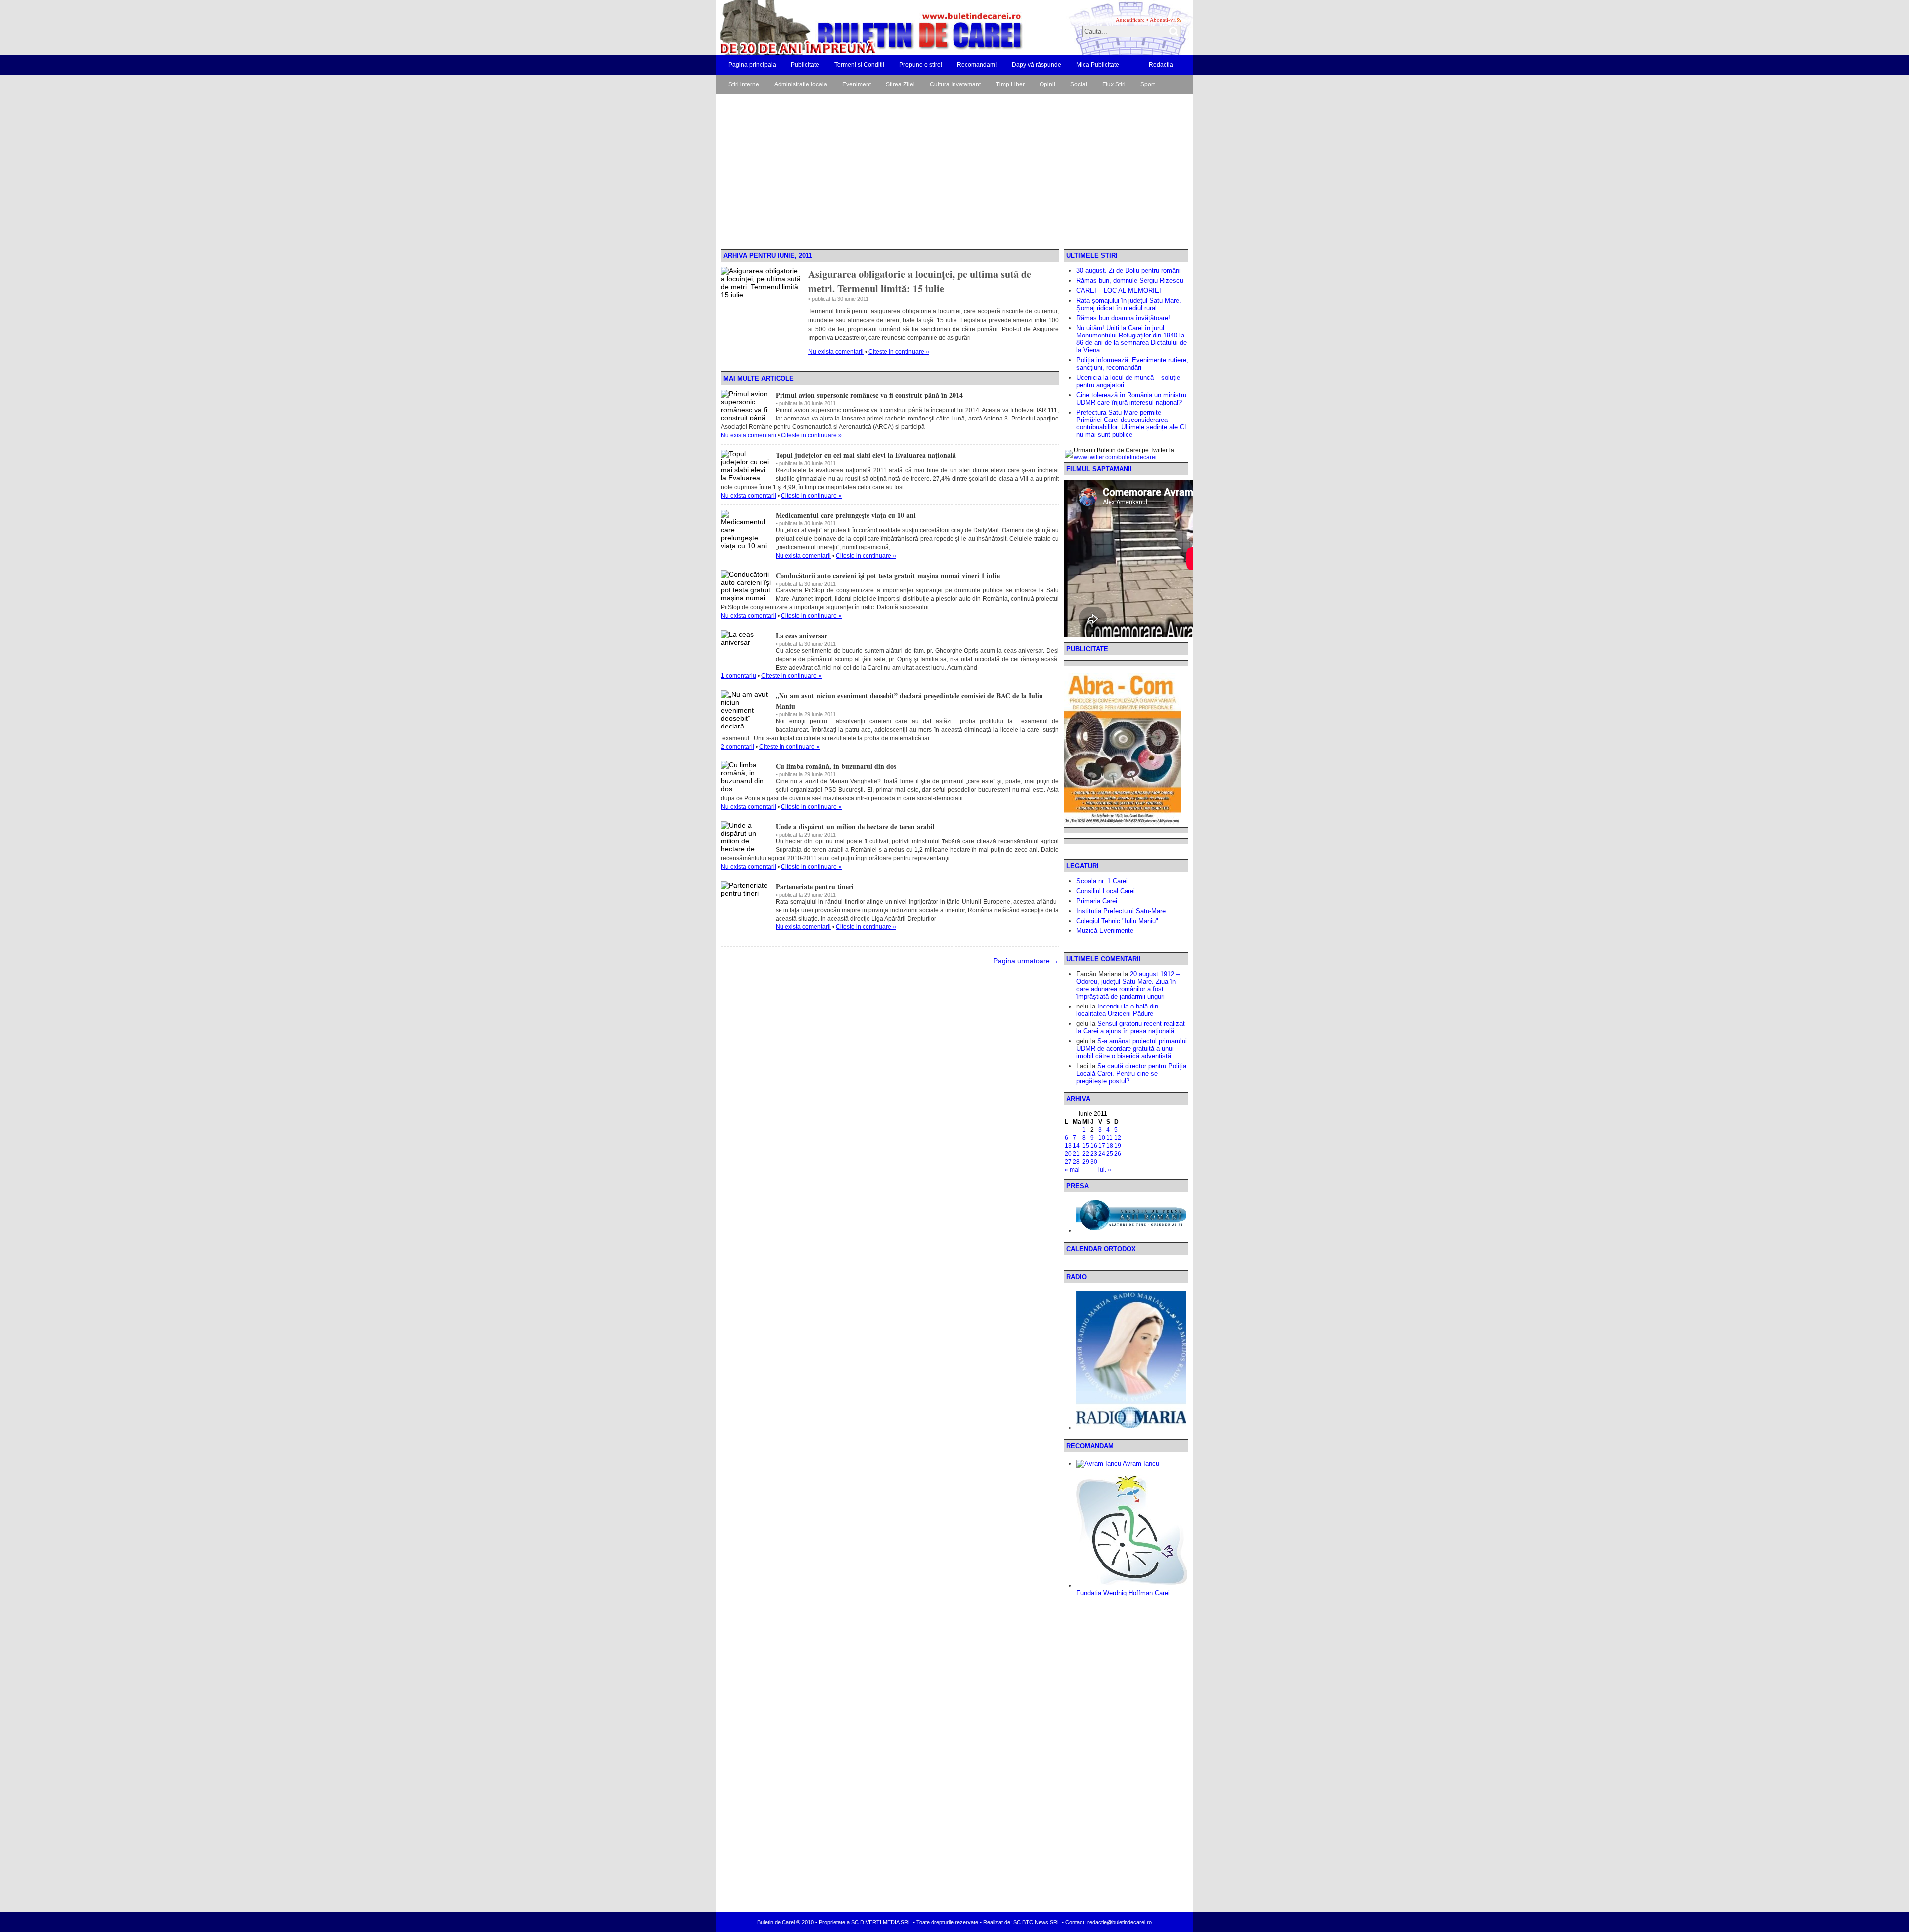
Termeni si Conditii (859, 65)
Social (1079, 84)
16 (1094, 1146)
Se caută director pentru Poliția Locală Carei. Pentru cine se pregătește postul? (1131, 1073)
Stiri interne (744, 84)
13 (1068, 1146)
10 (1102, 1138)
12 (1118, 1138)
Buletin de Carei (843, 27)
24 (1102, 1154)
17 (1102, 1146)
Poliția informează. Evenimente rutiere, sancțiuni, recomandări (1132, 364)
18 (1110, 1146)
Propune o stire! (921, 65)
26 (1118, 1154)
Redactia (1161, 65)
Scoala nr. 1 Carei (1102, 881)
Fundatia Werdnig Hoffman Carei (1123, 1593)
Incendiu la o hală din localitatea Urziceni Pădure (1117, 1010)
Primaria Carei (1097, 901)
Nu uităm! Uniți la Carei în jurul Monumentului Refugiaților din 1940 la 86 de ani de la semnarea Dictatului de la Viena (1131, 339)
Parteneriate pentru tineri (815, 886)
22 (1086, 1154)
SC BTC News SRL (1037, 1922)
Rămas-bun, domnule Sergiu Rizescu (1130, 281)
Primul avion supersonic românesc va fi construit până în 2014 (869, 395)
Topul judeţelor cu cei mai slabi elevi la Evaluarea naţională (866, 455)
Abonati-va (1163, 20)
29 (1086, 1162)
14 (1076, 1146)
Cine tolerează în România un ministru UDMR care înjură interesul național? (1131, 399)
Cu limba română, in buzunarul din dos (836, 766)
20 (1068, 1154)
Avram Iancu (1140, 1464)
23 (1094, 1154)
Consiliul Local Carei (1106, 891)
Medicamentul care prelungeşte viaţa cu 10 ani (846, 515)
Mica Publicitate (1098, 65)
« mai (1072, 1170)
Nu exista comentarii (836, 352)
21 (1076, 1154)
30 (1094, 1162)
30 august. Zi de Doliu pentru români (1128, 271)
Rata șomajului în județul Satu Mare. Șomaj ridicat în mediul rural (1129, 304)
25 (1110, 1154)
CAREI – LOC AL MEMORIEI (1119, 291)
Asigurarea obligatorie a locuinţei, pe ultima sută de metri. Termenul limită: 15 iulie (920, 281)
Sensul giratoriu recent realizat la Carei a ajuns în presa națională (1130, 1027)
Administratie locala (801, 84)
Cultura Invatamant (955, 84)
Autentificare (1130, 20)
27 (1068, 1162)
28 (1076, 1162)
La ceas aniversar (801, 635)
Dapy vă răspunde (1037, 65)
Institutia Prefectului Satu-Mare (1121, 911)
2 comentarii (738, 747)
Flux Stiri (1114, 84)
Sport (1148, 84)
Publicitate (805, 65)
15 (1086, 1146)
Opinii (1047, 84)
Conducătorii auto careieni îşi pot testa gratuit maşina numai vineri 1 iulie (888, 575)
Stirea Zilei (900, 84)
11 (1109, 1138)
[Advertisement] (954, 174)
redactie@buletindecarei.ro (1120, 1922)
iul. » (1105, 1170)
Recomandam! (977, 65)
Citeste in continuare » (899, 352)
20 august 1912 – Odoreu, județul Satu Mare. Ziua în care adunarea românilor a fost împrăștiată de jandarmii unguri (1128, 985)
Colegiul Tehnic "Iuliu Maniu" (1117, 921)
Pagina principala (752, 65)
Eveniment (857, 84)
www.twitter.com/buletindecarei (1115, 457)
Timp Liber (1010, 84)
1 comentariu (738, 676)
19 (1118, 1146)
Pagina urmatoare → (1026, 961)
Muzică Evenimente (1105, 931)
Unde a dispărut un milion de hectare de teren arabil (855, 826)
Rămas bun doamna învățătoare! (1123, 318)
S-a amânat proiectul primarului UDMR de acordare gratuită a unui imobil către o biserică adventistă (1131, 1049)
